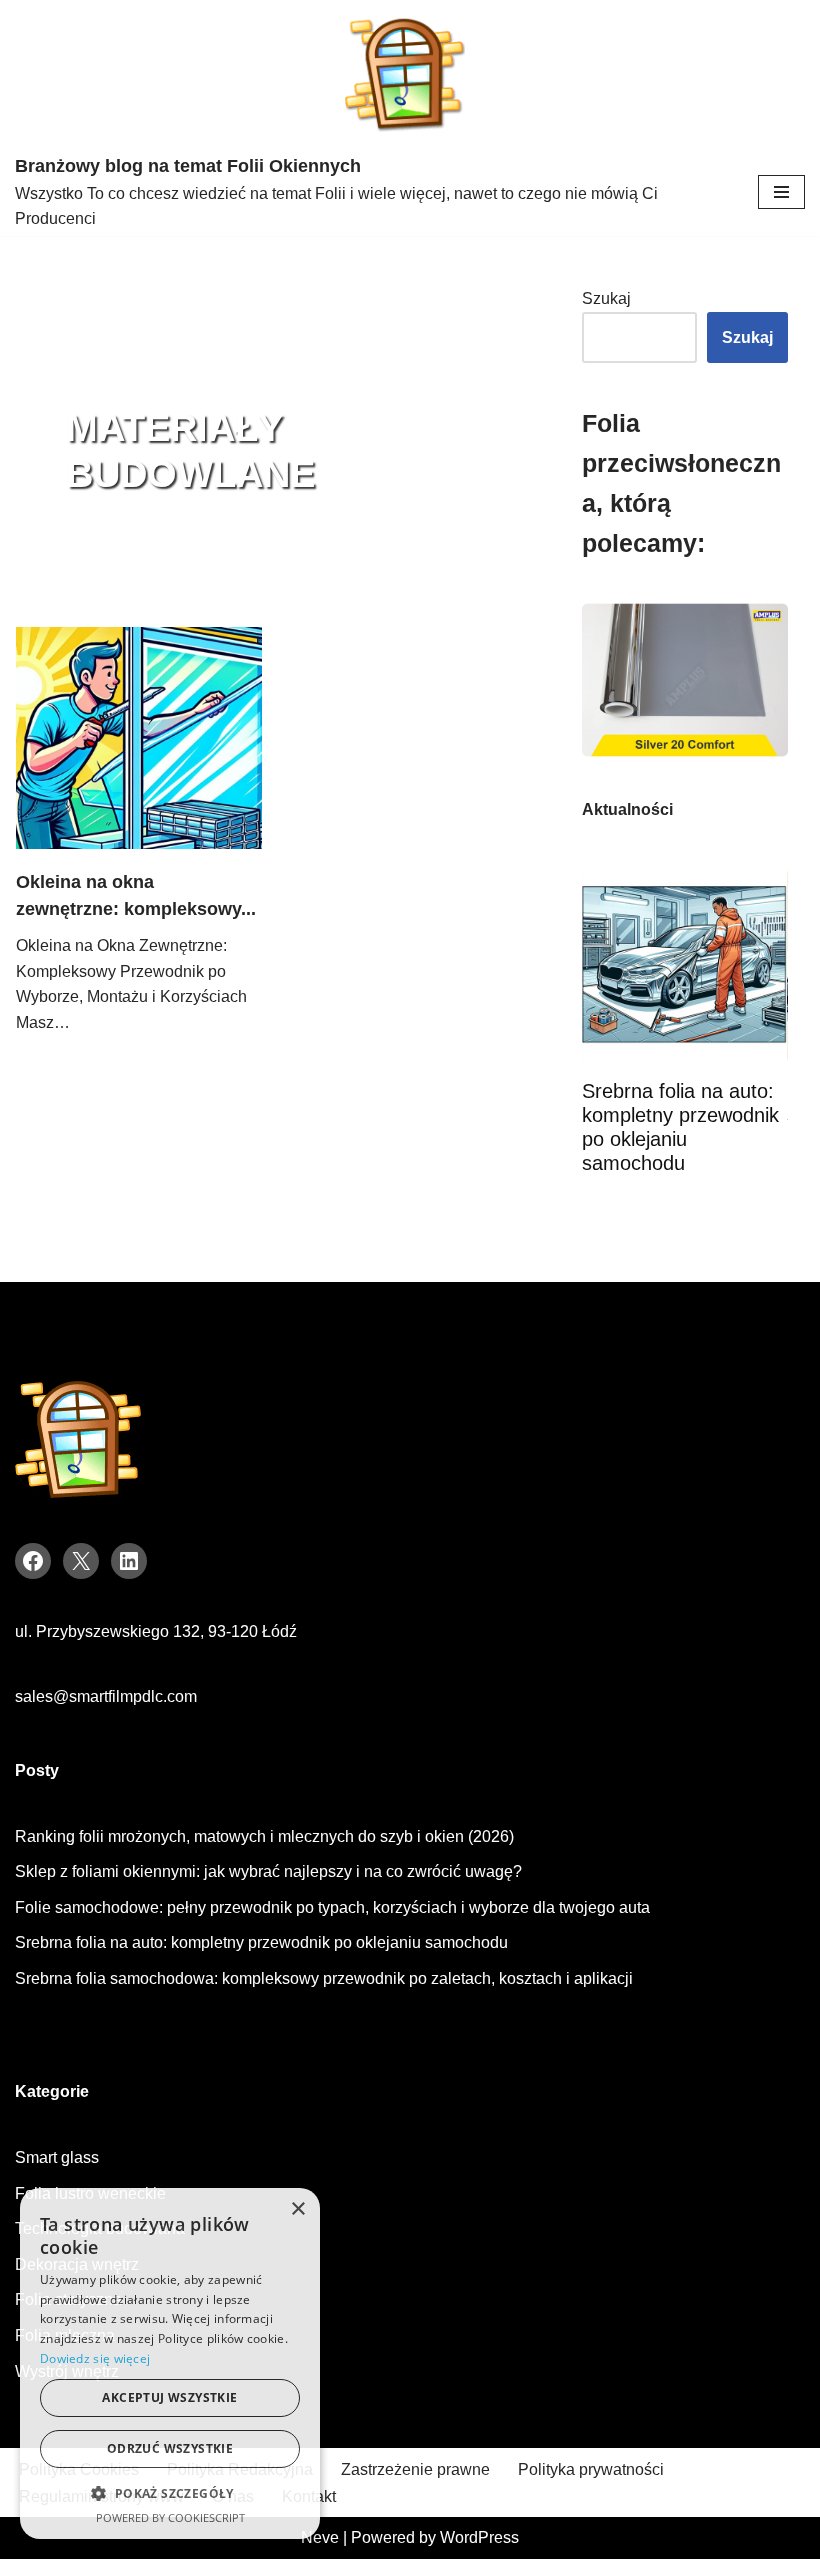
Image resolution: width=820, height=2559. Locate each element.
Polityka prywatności (591, 2469)
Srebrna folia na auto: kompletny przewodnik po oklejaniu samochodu (680, 1127)
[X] (81, 1561)
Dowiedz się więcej (95, 2358)
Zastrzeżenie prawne (415, 2469)
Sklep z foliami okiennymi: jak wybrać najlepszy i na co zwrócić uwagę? (268, 1871)
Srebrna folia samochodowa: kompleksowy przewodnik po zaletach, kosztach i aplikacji (324, 1978)
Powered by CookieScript (170, 2517)
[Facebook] (33, 1561)
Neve (320, 2537)
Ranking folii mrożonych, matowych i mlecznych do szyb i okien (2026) (264, 1836)
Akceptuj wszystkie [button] (169, 2397)
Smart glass (57, 2157)
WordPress (479, 2537)
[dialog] (170, 2363)
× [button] (297, 2209)
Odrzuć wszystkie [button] (170, 2448)
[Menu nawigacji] (781, 192)
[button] (170, 2493)
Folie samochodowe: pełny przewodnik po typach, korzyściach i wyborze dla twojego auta (332, 1907)
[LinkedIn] (129, 1561)
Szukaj (606, 298)
